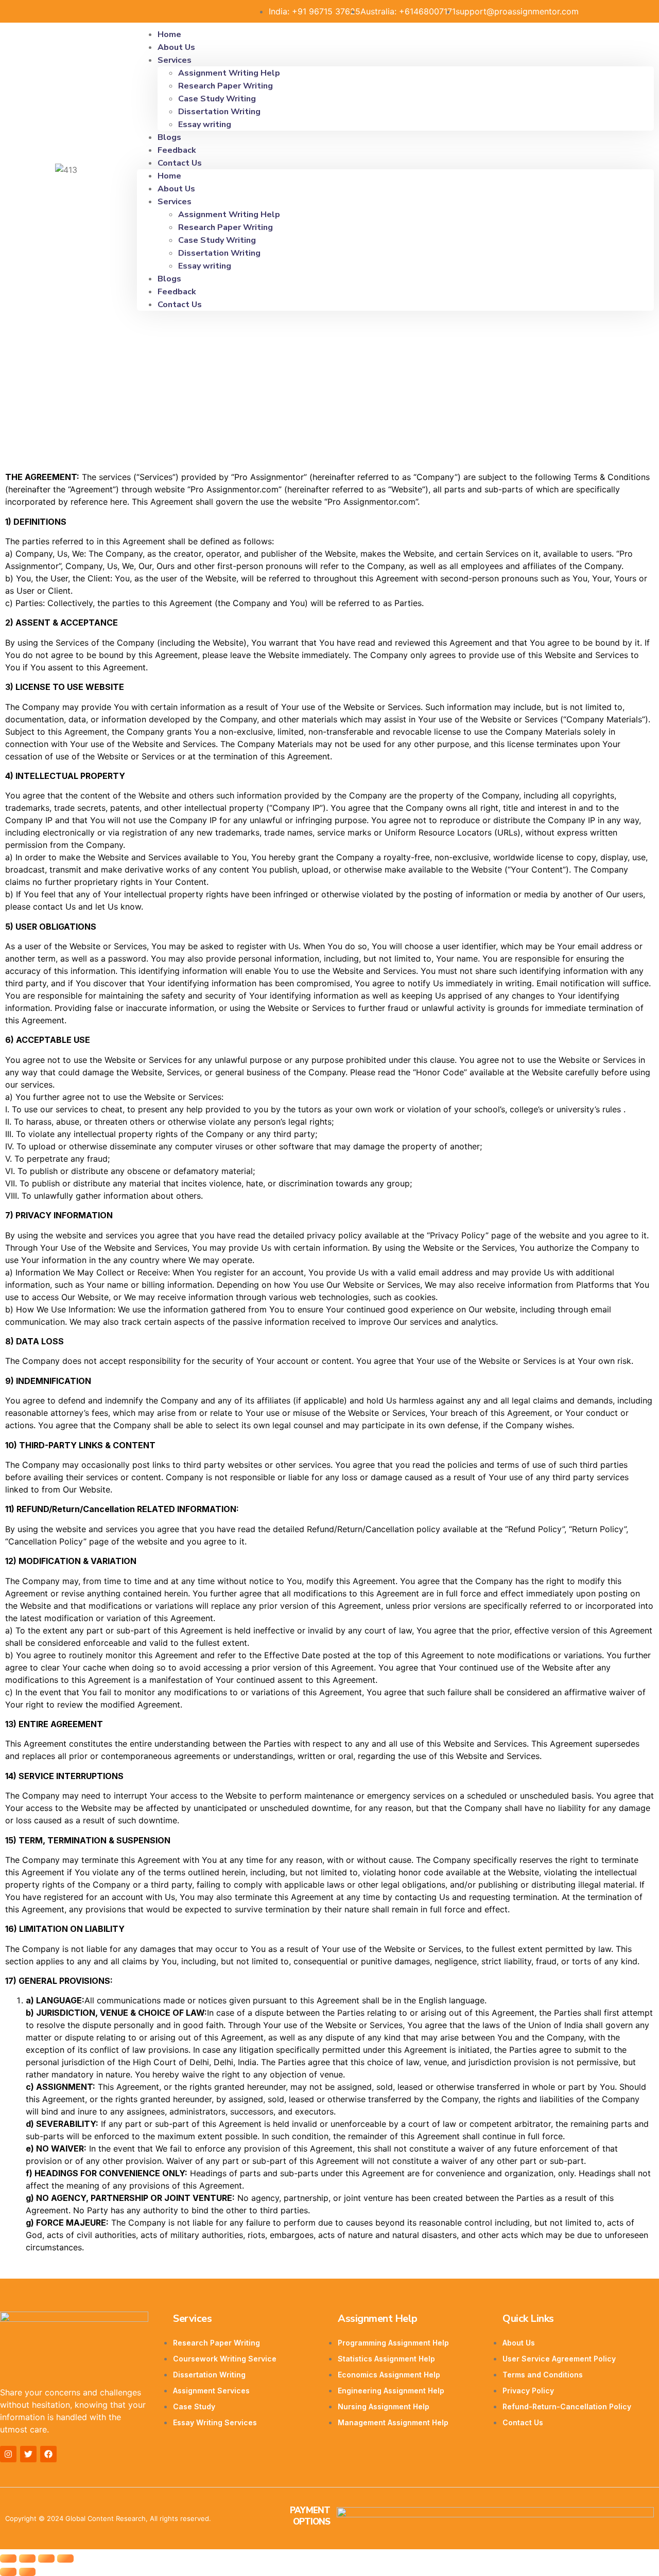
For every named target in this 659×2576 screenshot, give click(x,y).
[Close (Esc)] (8, 2559)
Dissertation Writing (219, 112)
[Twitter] (28, 2454)
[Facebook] (48, 2454)
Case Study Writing (217, 99)
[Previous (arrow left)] (8, 2572)
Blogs (169, 279)
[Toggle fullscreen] (46, 2559)
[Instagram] (8, 2454)
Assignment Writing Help (229, 73)
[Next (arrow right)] (27, 2572)
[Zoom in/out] (65, 2559)
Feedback (177, 292)
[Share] (27, 2559)
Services (175, 60)
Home (169, 176)
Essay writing (205, 125)
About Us (176, 189)
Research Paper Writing (226, 86)
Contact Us (180, 163)
